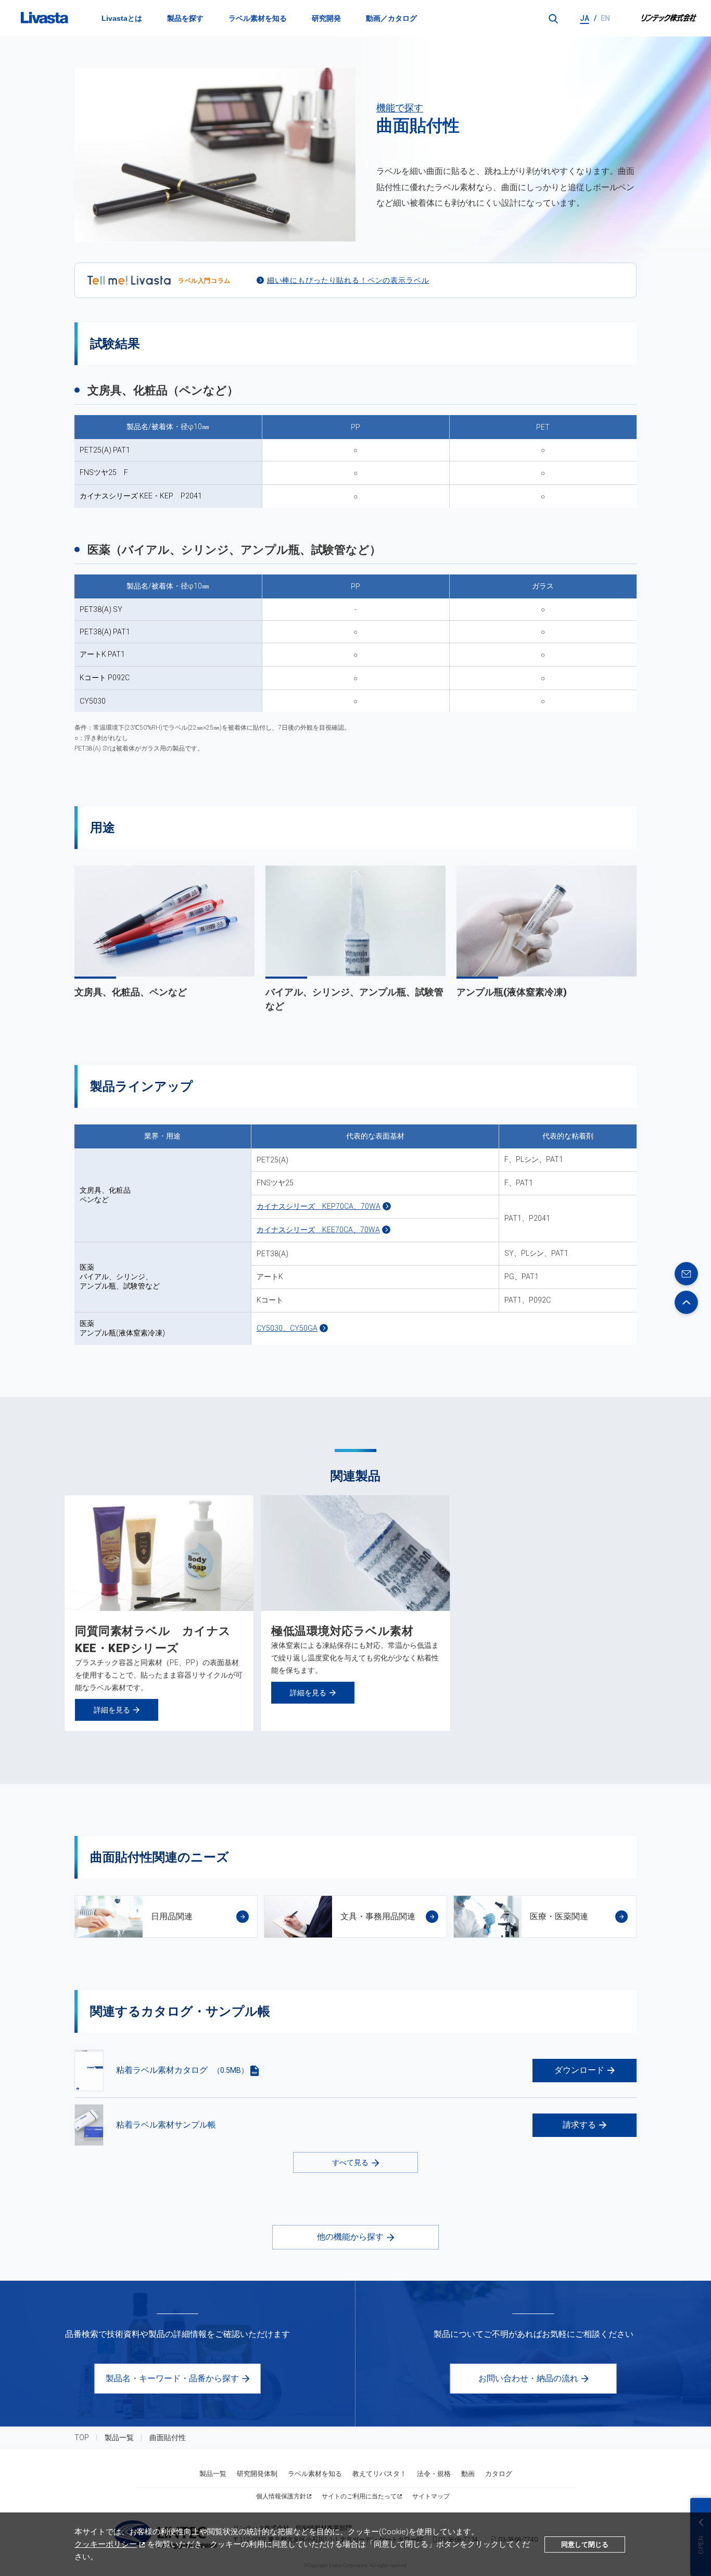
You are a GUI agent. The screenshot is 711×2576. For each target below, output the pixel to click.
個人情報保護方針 (281, 2496)
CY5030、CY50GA (287, 1328)
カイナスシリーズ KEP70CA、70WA (319, 1206)
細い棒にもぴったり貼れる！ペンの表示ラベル (348, 280)
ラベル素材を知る (258, 18)
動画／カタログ (391, 18)
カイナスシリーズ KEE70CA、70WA (318, 1230)
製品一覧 (119, 2437)
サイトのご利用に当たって (359, 2496)
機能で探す (400, 108)
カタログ (499, 2474)
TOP (82, 2437)
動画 (468, 2474)
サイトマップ (431, 2496)
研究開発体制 (257, 2474)
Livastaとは (122, 18)
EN (605, 18)
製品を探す (185, 18)
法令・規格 (434, 2474)
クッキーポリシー (106, 2544)
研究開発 (326, 18)
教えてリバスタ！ (379, 2474)
